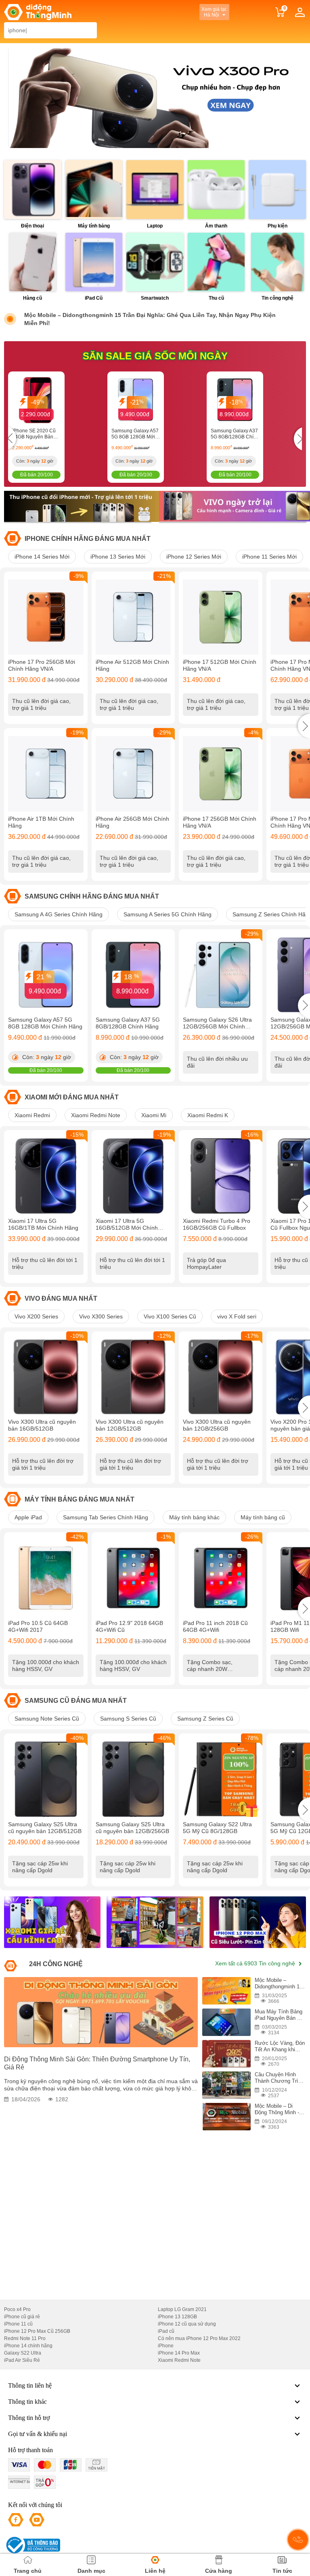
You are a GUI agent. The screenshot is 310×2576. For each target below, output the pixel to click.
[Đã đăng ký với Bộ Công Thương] (32, 2545)
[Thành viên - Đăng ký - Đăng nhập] (300, 12)
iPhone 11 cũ (18, 2324)
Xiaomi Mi (154, 1115)
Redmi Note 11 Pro (25, 2338)
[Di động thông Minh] (38, 12)
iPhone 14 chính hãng (28, 2346)
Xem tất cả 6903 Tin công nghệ (256, 1963)
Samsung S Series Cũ (128, 1719)
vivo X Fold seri (237, 1316)
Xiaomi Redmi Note (96, 1115)
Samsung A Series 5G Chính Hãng (168, 914)
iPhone (166, 2346)
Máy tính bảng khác (194, 1517)
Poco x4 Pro (17, 2309)
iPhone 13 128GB (177, 2317)
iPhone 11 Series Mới (269, 557)
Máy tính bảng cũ (263, 1517)
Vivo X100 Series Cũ (170, 1316)
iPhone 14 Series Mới (42, 557)
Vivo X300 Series (101, 1316)
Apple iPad (28, 1517)
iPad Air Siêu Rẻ (22, 2360)
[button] (304, 726)
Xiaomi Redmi (32, 1115)
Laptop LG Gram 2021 (182, 2309)
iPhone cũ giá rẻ (22, 2317)
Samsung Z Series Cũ (205, 1719)
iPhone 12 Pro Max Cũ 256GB (37, 2331)
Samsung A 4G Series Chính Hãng (59, 914)
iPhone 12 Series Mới (194, 557)
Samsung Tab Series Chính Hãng (106, 1517)
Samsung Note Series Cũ (47, 1719)
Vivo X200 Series (36, 1316)
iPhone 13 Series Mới (118, 557)
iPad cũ (166, 2331)
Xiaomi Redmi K (208, 1115)
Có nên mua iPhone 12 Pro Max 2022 (199, 2338)
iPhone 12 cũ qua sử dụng (187, 2324)
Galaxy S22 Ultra (23, 2353)
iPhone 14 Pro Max (179, 2353)
